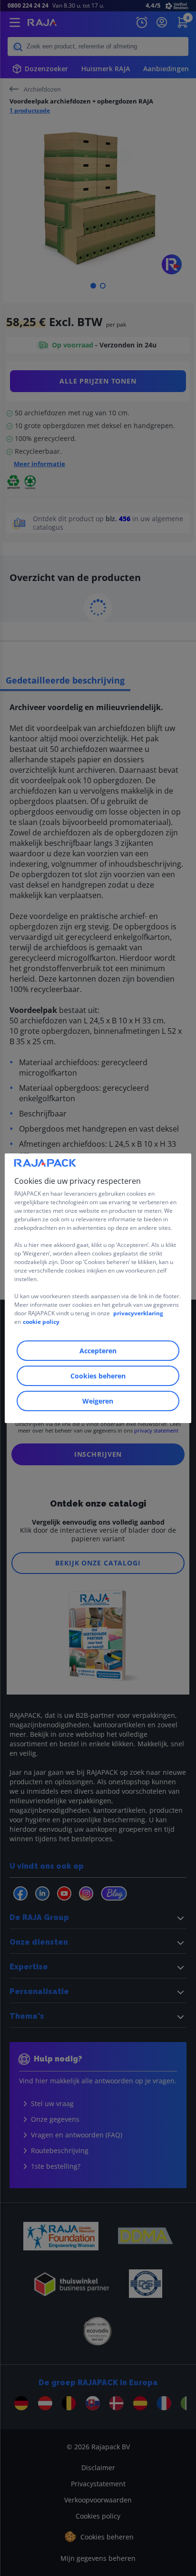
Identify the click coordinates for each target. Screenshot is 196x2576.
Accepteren (98, 1351)
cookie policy (41, 1322)
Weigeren (98, 1401)
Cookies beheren (98, 1376)
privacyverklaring (138, 1313)
